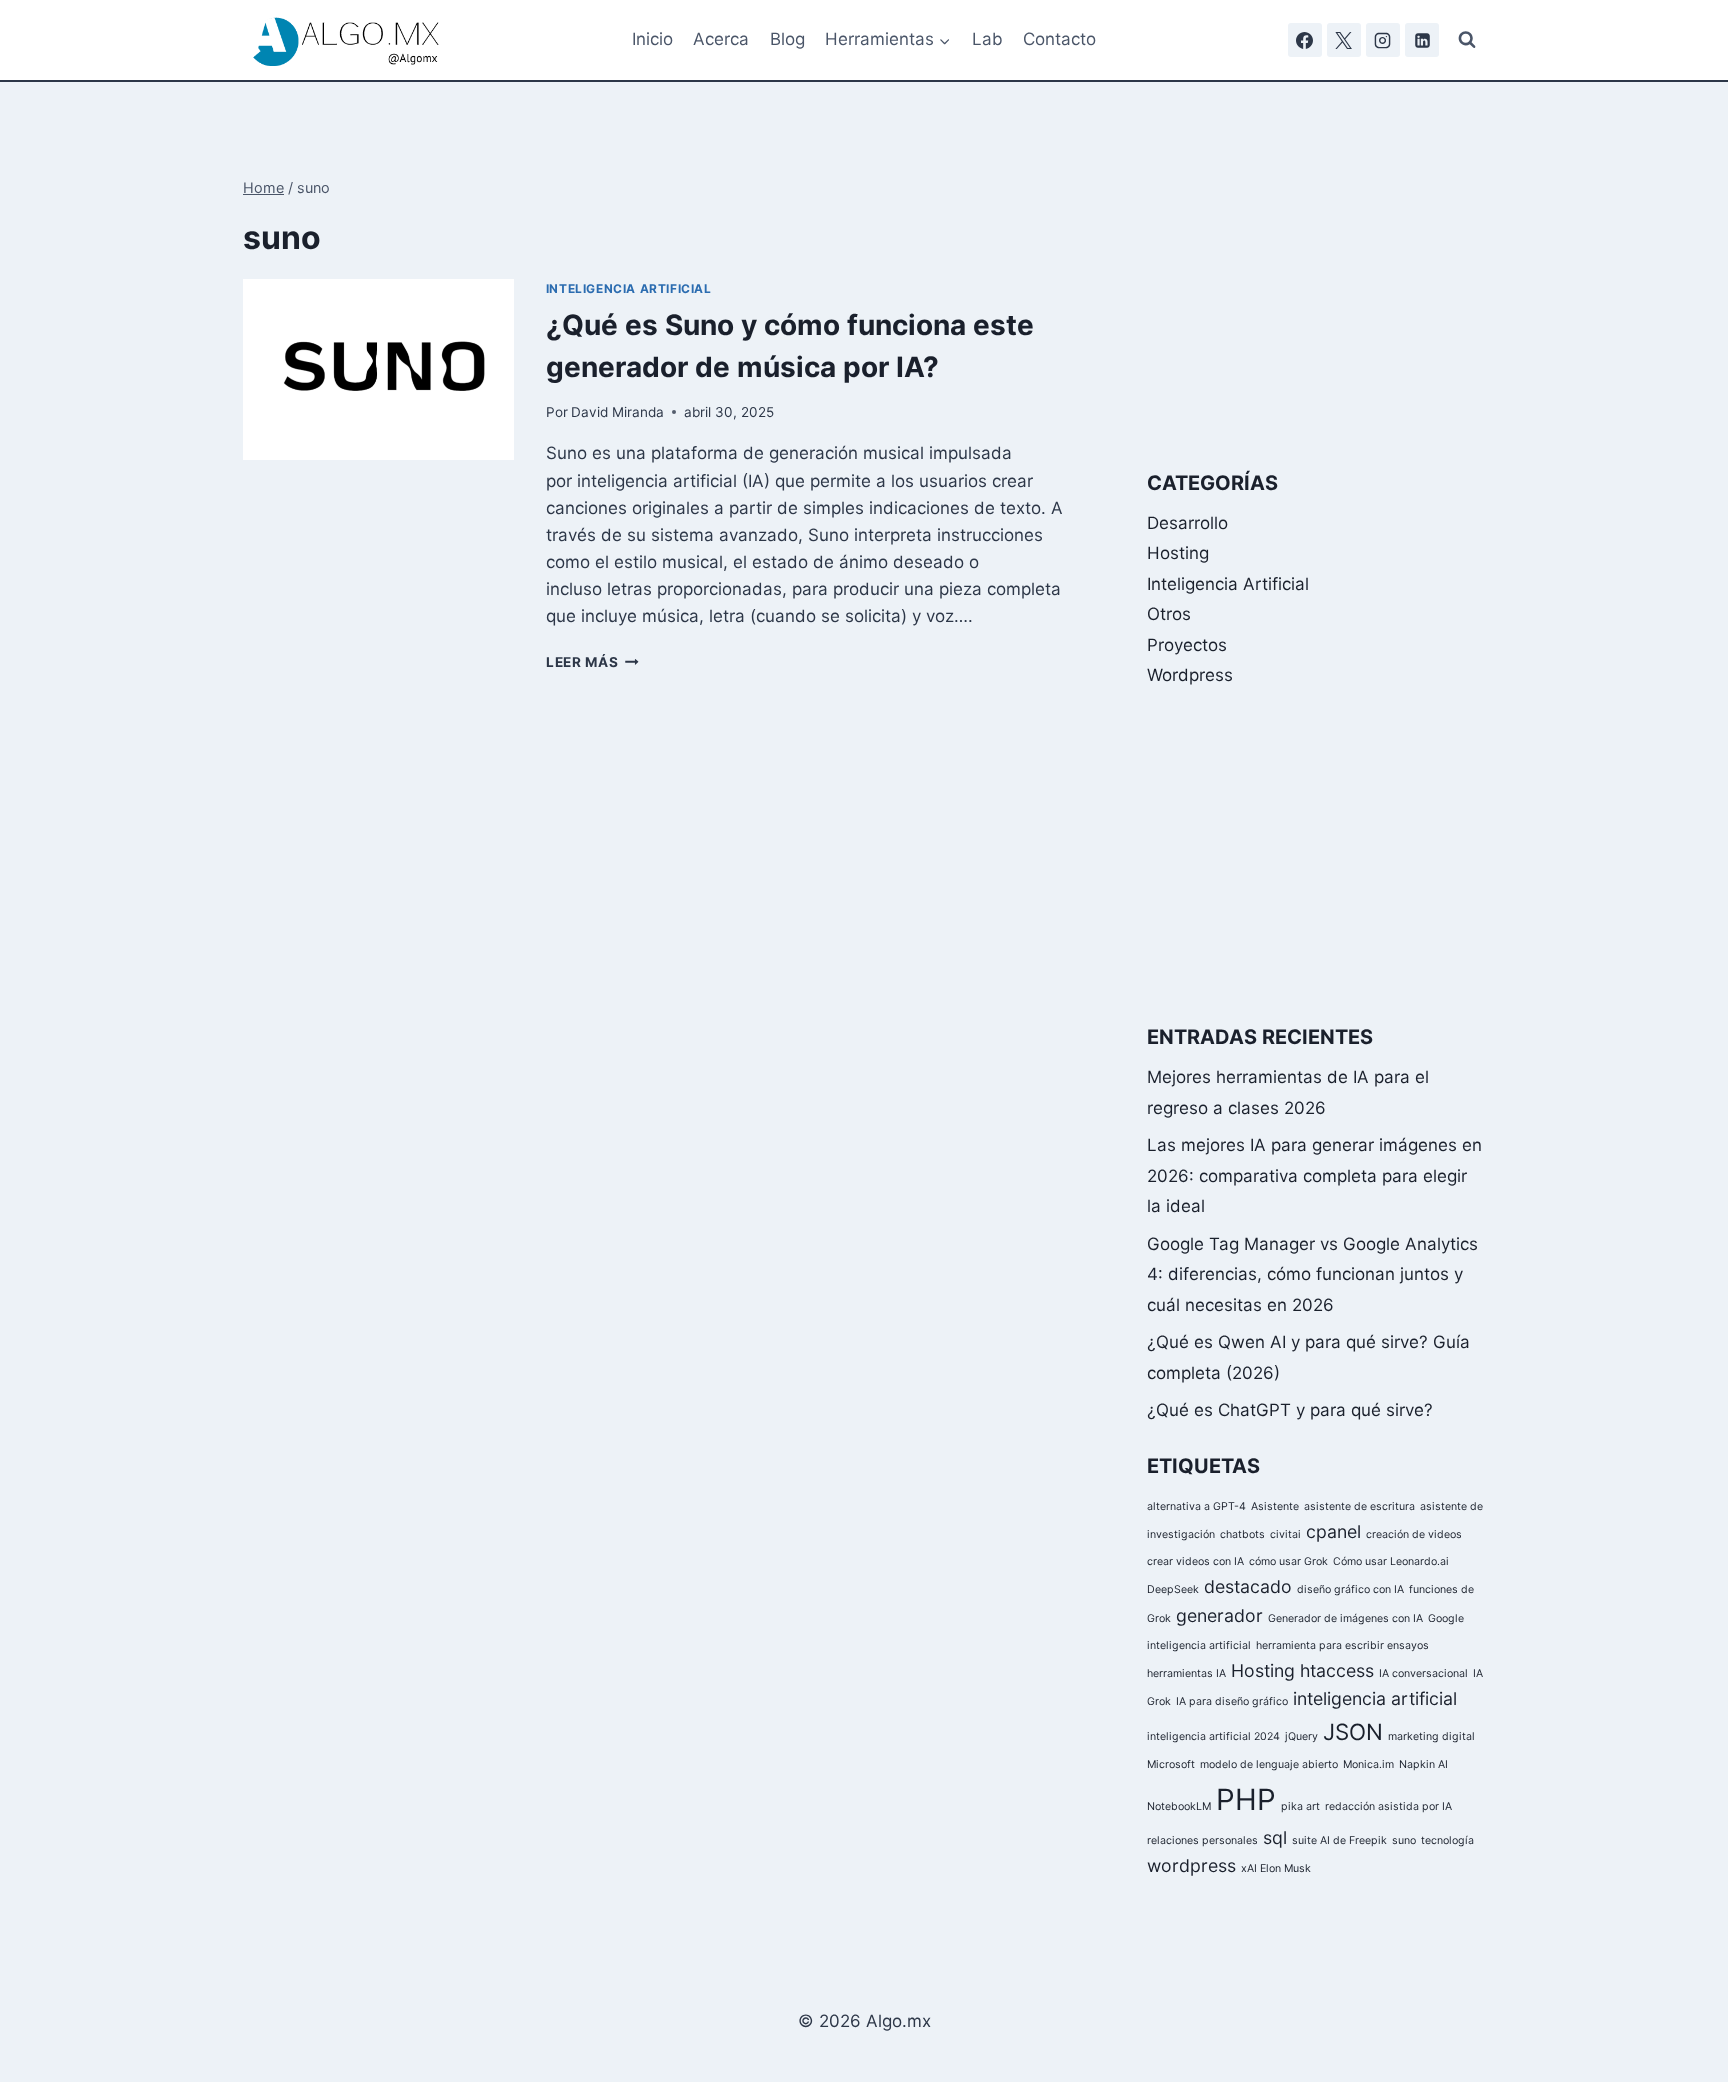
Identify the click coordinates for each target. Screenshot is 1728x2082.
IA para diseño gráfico (1232, 1702)
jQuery (1301, 1736)
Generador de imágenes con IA (1345, 1618)
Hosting (1178, 553)
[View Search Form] (1467, 40)
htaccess (1337, 1671)
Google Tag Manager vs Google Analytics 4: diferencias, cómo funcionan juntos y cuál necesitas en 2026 (1312, 1274)
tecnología (1447, 1840)
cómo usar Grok (1288, 1562)
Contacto (1059, 39)
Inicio (652, 39)
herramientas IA (1186, 1674)
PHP (1246, 1799)
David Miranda (617, 412)
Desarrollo (1187, 523)
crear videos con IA (1195, 1562)
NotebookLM (1179, 1806)
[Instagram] (1383, 40)
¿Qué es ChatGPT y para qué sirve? (1290, 1410)
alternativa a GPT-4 (1196, 1506)
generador (1219, 1615)
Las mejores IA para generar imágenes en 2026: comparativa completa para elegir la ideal (1314, 1175)
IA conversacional (1423, 1674)
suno (1404, 1840)
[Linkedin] (1422, 40)
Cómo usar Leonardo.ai (1391, 1562)
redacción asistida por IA (1388, 1806)
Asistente (1275, 1506)
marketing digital (1431, 1736)
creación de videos (1414, 1534)
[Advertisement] (1316, 302)
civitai (1285, 1534)
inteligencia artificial (1375, 1699)
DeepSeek (1173, 1590)
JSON (1353, 1731)
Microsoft (1171, 1765)
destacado (1248, 1587)
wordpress (1191, 1865)
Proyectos (1187, 645)
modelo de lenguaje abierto (1269, 1765)
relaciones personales (1202, 1840)
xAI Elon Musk (1276, 1868)
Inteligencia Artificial (629, 288)
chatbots (1242, 1534)
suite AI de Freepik (1339, 1840)
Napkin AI (1423, 1765)
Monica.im (1368, 1765)
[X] (1344, 40)
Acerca (721, 39)
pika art (1300, 1806)
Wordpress (1190, 675)
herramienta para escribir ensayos (1342, 1645)
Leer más (592, 662)
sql (1275, 1837)
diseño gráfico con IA (1350, 1590)
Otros (1169, 614)
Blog (787, 39)
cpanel (1333, 1531)
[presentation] (378, 369)
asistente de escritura (1359, 1506)
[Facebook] (1305, 40)
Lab (987, 39)
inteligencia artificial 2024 (1213, 1736)
